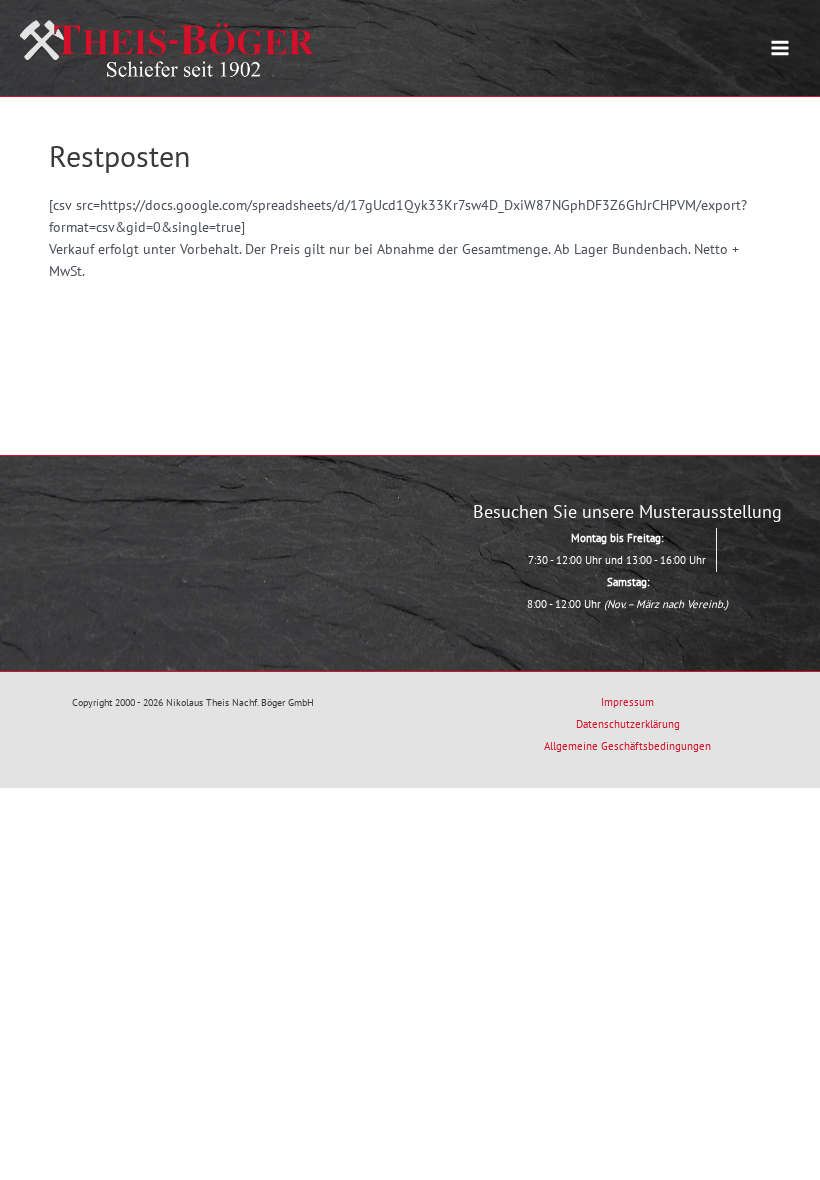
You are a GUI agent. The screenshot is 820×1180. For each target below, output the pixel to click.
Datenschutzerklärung (628, 724)
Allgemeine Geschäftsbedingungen (627, 746)
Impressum (627, 702)
